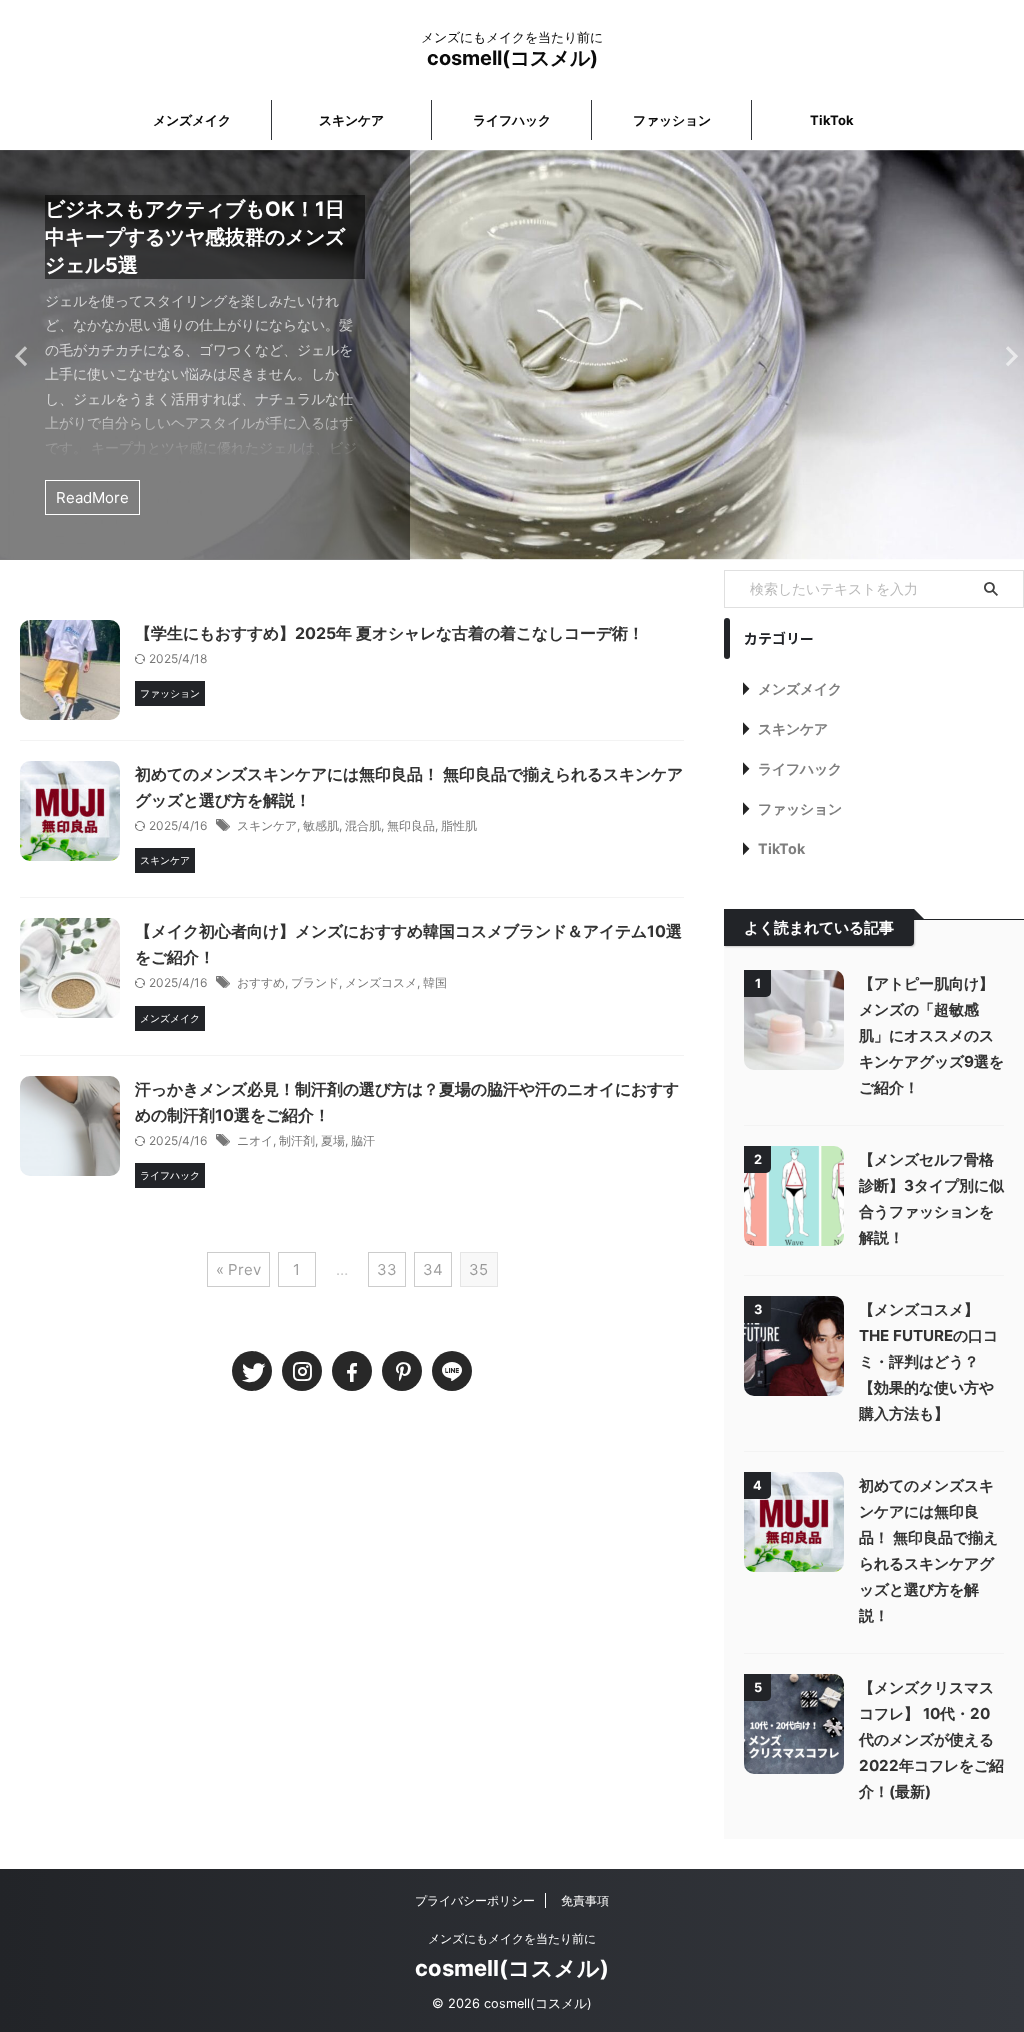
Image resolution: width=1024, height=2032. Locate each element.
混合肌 (363, 825)
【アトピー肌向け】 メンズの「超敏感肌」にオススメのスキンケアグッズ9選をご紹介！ (931, 1035)
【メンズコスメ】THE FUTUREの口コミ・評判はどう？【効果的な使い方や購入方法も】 (928, 1361)
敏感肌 (321, 825)
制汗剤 (297, 1140)
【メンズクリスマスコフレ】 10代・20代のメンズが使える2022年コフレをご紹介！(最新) (931, 1739)
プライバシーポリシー (475, 1900)
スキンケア (351, 120)
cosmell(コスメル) (512, 58)
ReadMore (92, 497)
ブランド (315, 982)
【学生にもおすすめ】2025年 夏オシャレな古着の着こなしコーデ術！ (389, 633)
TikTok (832, 120)
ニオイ (255, 1140)
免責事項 (585, 1900)
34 (433, 1269)
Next (1005, 355)
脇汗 (363, 1140)
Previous (18, 355)
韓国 (435, 982)
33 (387, 1269)
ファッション (672, 120)
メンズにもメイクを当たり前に (512, 1938)
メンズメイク (192, 120)
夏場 (333, 1140)
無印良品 (411, 825)
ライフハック (512, 120)
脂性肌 (459, 825)
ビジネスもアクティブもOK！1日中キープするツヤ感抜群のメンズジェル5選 (195, 237)
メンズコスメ (381, 982)
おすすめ (261, 982)
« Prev (238, 1269)
